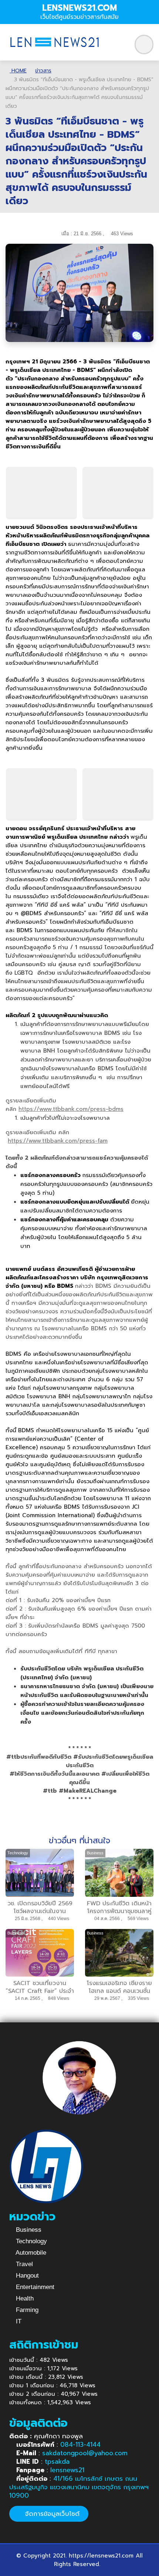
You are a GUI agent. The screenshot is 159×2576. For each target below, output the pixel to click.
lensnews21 (67, 2470)
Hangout (26, 2276)
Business (28, 2230)
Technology (31, 2241)
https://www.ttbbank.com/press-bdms (71, 1109)
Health (24, 2298)
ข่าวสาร (43, 71)
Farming (26, 2310)
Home (18, 71)
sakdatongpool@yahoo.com (85, 2453)
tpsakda (57, 2462)
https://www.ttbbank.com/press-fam (58, 1141)
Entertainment (34, 2287)
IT (18, 2321)
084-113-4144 (80, 2445)
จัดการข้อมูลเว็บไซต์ (51, 2514)
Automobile (30, 2253)
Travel (23, 2264)
